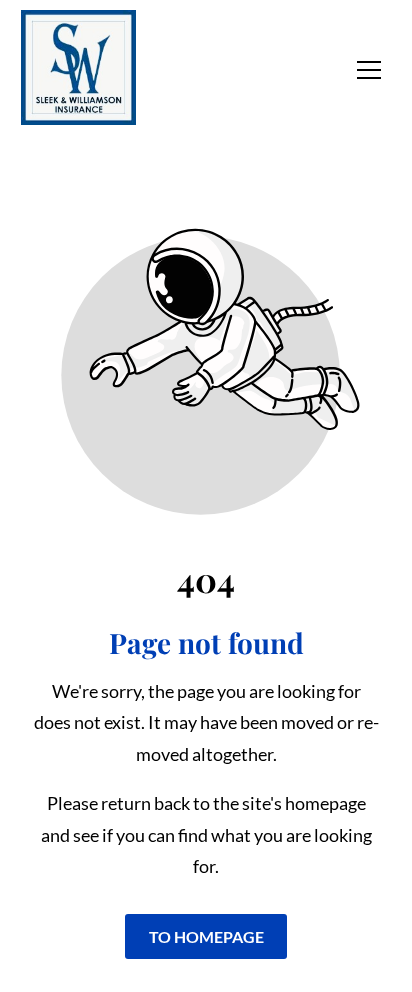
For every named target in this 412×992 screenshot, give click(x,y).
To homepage (206, 936)
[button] (369, 70)
